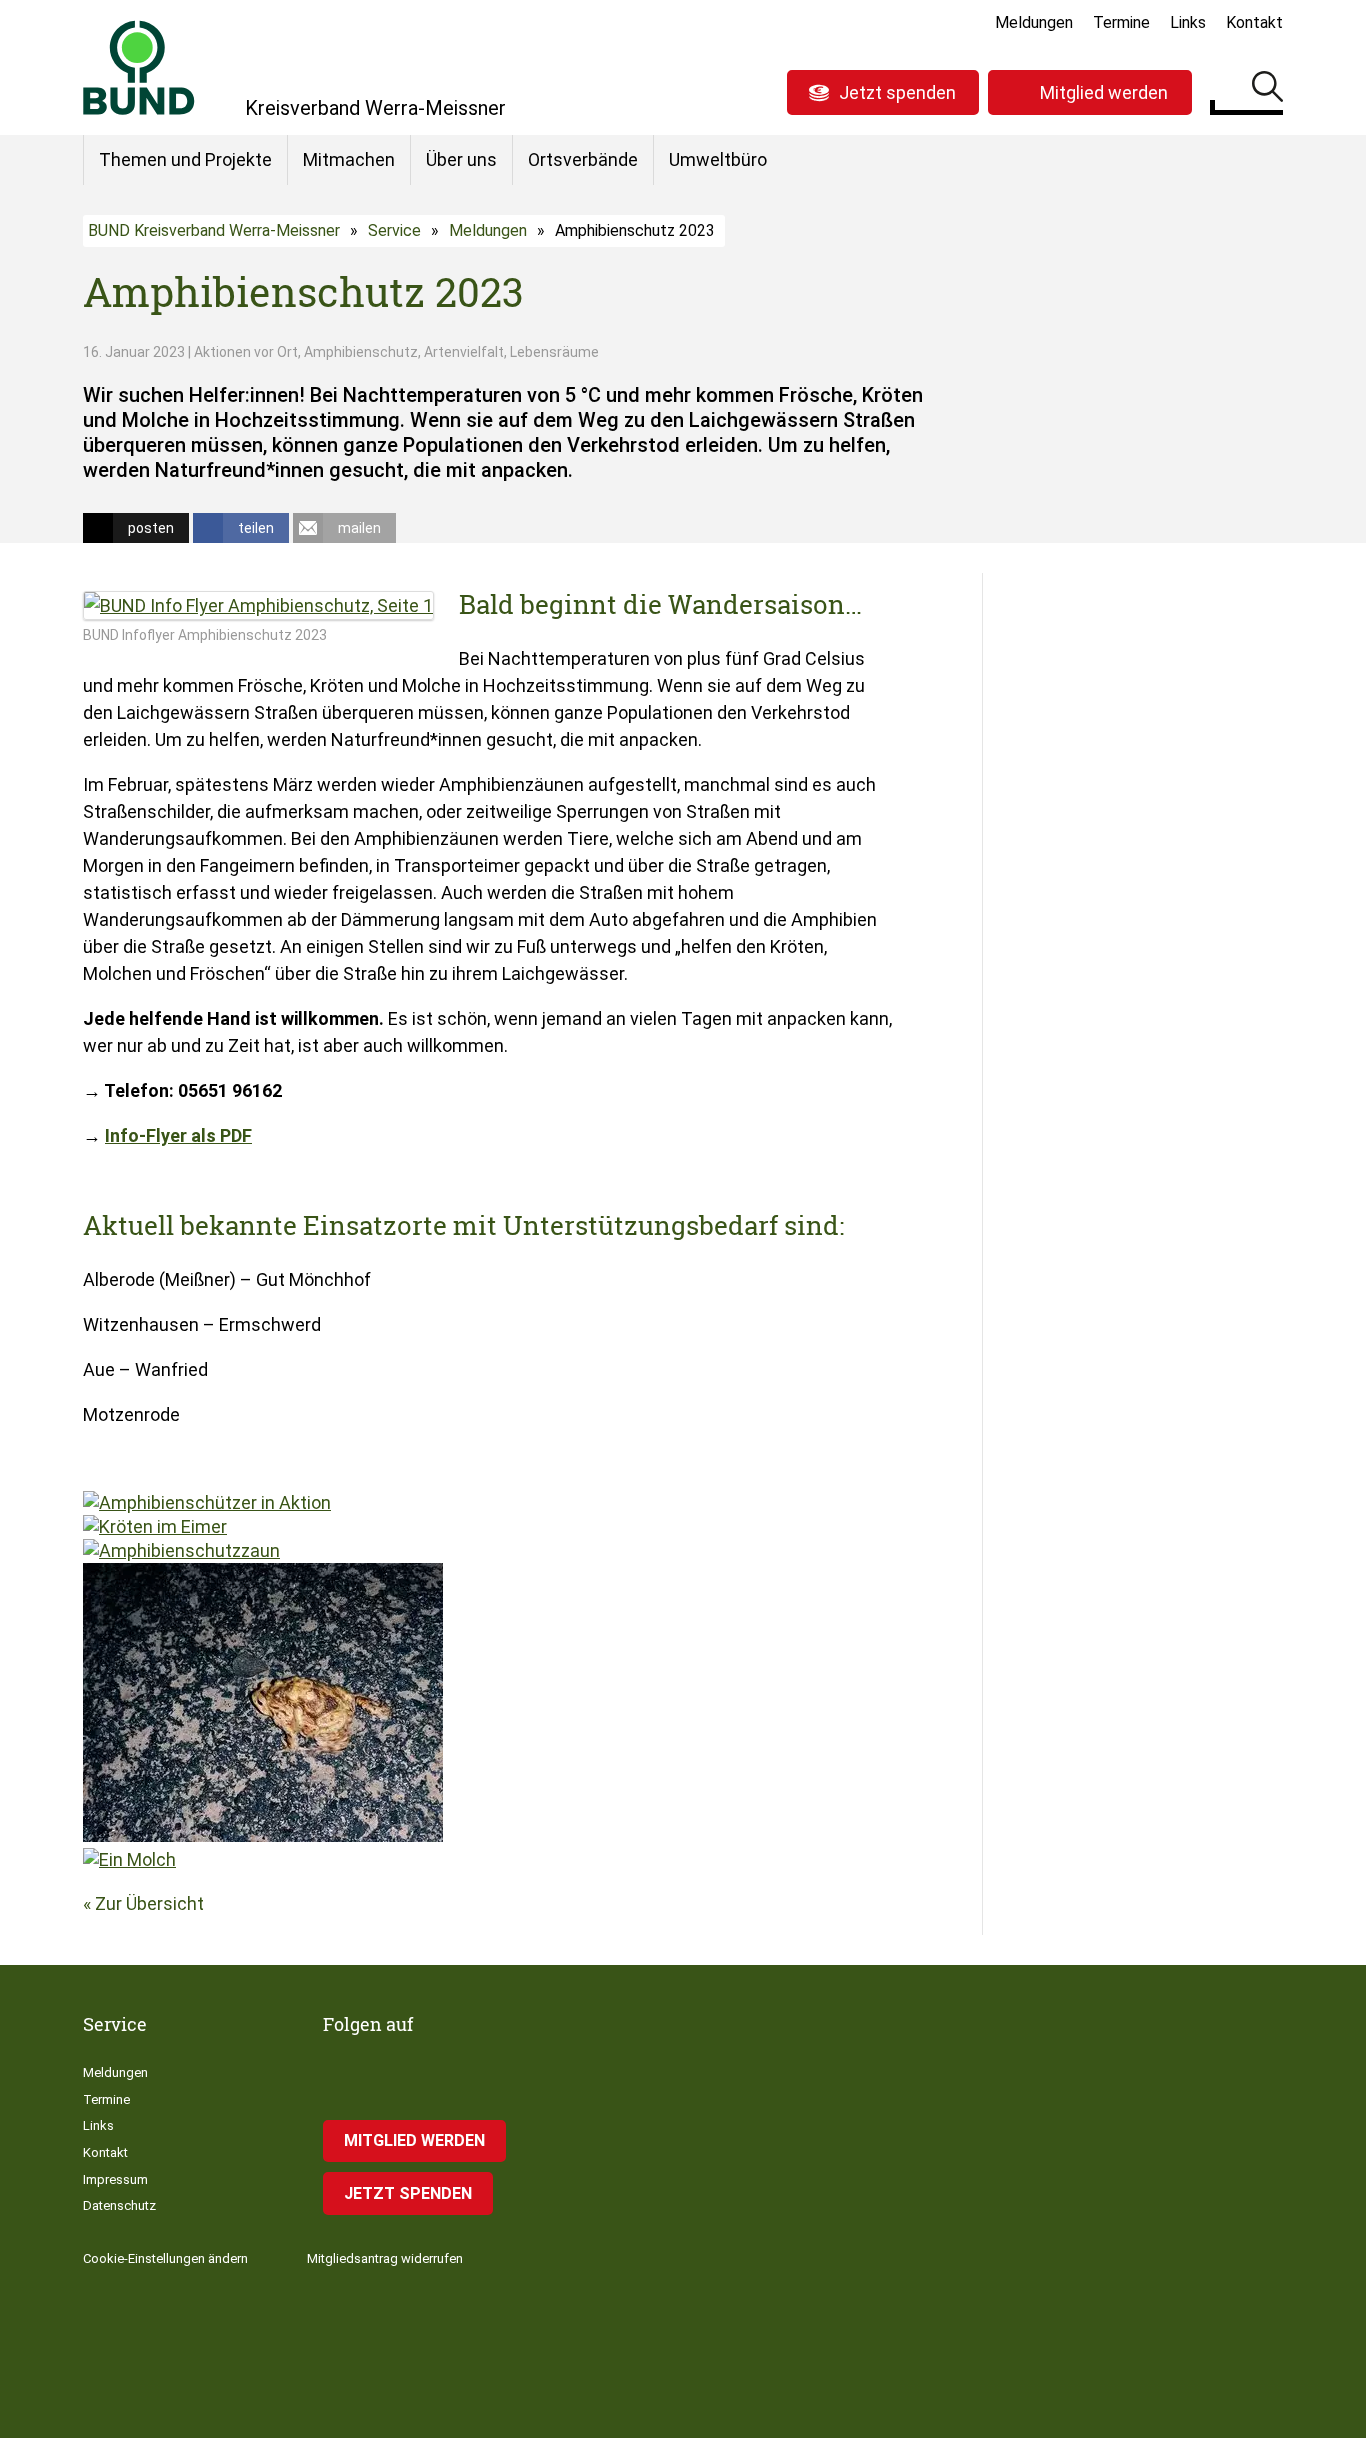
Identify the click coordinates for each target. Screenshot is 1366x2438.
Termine (1121, 22)
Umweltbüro (718, 159)
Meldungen (1034, 22)
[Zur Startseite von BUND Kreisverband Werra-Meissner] (139, 67)
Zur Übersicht (149, 1903)
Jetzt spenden (897, 92)
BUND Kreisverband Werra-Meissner (214, 230)
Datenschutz (119, 2205)
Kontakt (1254, 22)
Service (394, 230)
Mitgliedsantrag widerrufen (385, 2258)
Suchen (1267, 90)
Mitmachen (349, 159)
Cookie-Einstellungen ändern (165, 2258)
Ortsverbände (583, 159)
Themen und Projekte (185, 159)
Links (1188, 22)
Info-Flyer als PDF (178, 1135)
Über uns (461, 159)
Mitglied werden (1104, 92)
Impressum (115, 2179)
